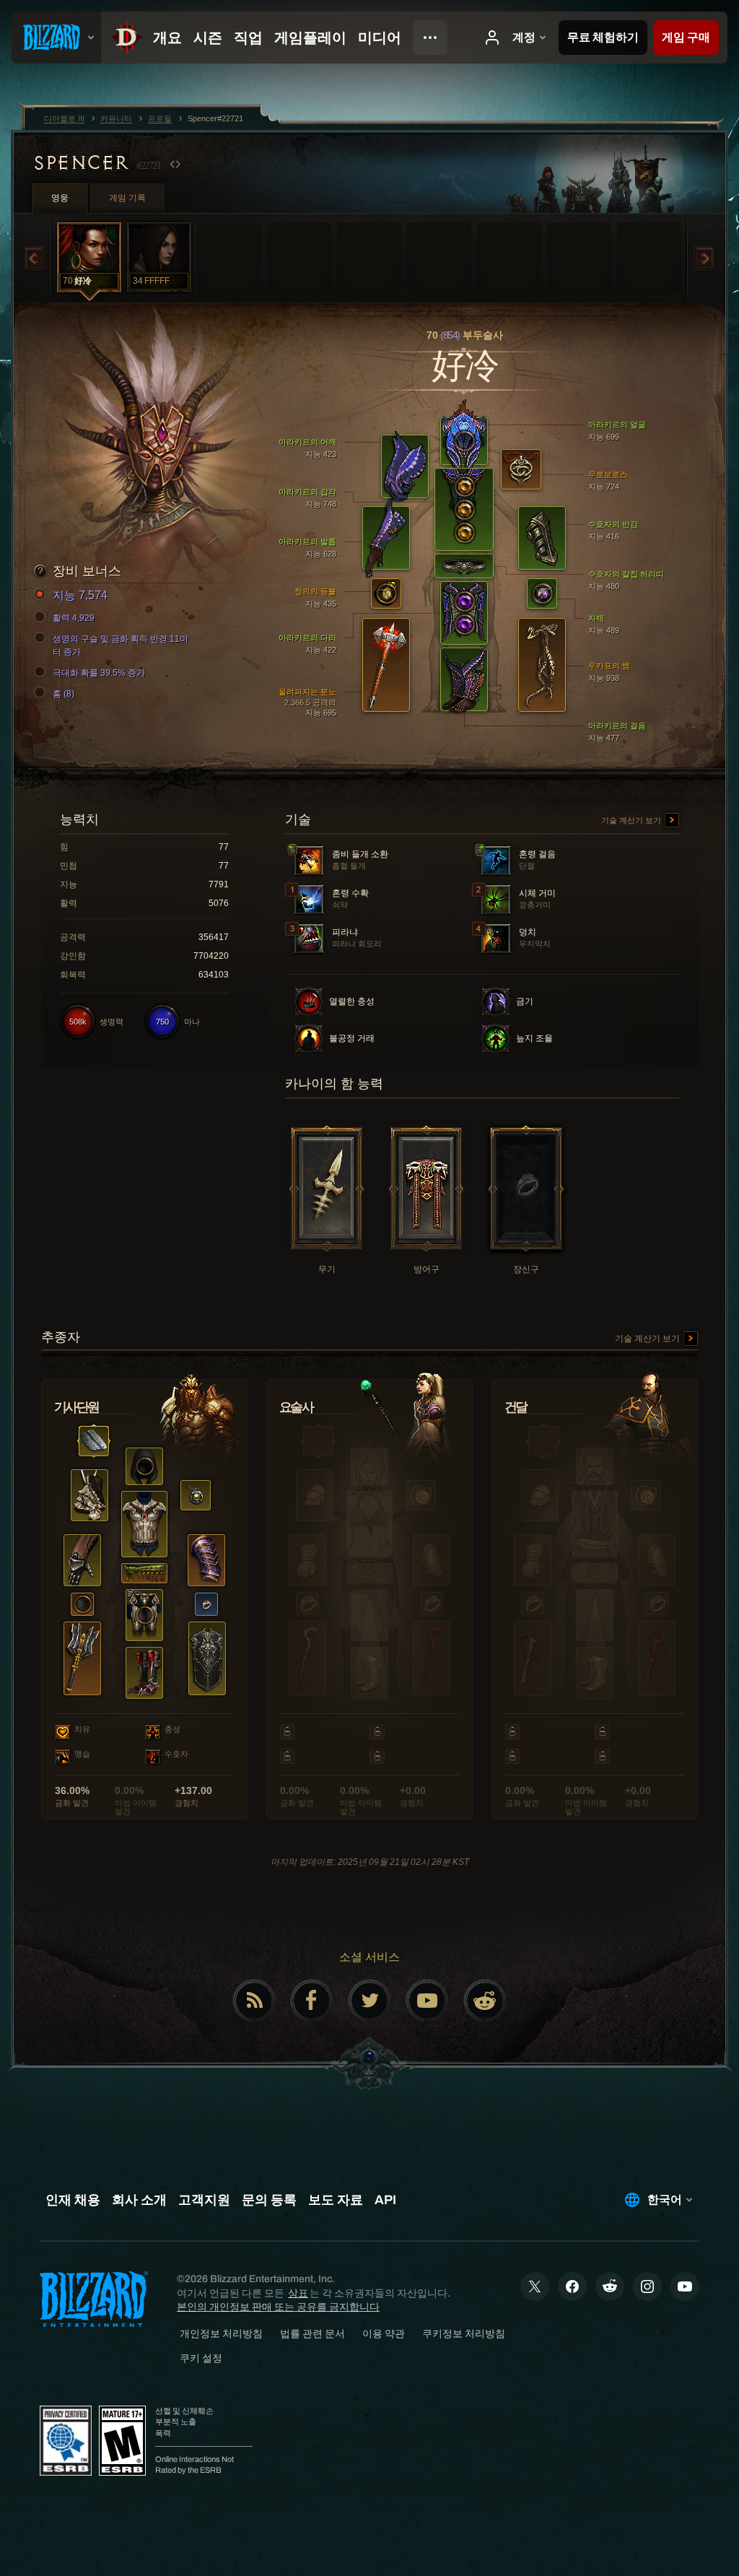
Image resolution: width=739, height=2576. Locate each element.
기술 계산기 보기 (632, 820)
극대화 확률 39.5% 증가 (99, 673)
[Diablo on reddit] (485, 2001)
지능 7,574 (80, 595)
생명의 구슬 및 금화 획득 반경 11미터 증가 (121, 645)
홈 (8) (64, 694)
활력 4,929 (74, 618)
